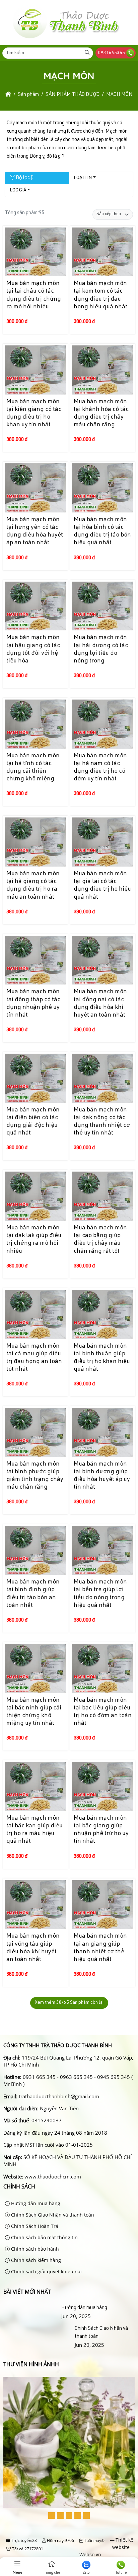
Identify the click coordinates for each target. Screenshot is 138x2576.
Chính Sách (19, 2186)
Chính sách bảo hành (34, 2249)
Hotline (121, 2573)
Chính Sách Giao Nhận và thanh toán (52, 2215)
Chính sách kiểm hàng (35, 2260)
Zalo (86, 2573)
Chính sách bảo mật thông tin (44, 2237)
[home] (8, 95)
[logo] (65, 39)
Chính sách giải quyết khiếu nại (46, 2271)
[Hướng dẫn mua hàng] (31, 2308)
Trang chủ (52, 2573)
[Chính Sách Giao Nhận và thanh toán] (38, 2337)
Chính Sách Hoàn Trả (34, 2226)
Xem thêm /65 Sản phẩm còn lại (69, 2003)
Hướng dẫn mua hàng (35, 2203)
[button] (52, 2516)
